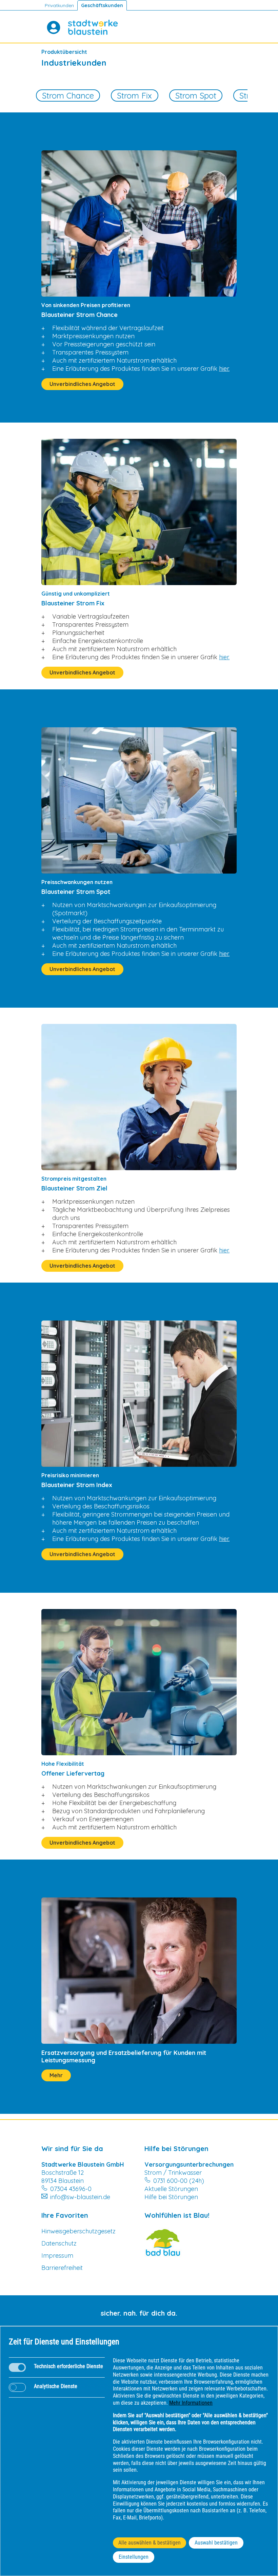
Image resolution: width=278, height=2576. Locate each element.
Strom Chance (68, 95)
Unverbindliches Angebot (82, 384)
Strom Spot (196, 95)
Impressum (57, 2256)
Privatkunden (59, 5)
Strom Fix (134, 95)
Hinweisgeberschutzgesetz (78, 2231)
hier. (224, 369)
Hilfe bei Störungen (171, 2197)
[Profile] (54, 27)
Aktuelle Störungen (171, 2189)
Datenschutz (59, 2243)
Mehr (56, 2075)
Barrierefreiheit (62, 2268)
